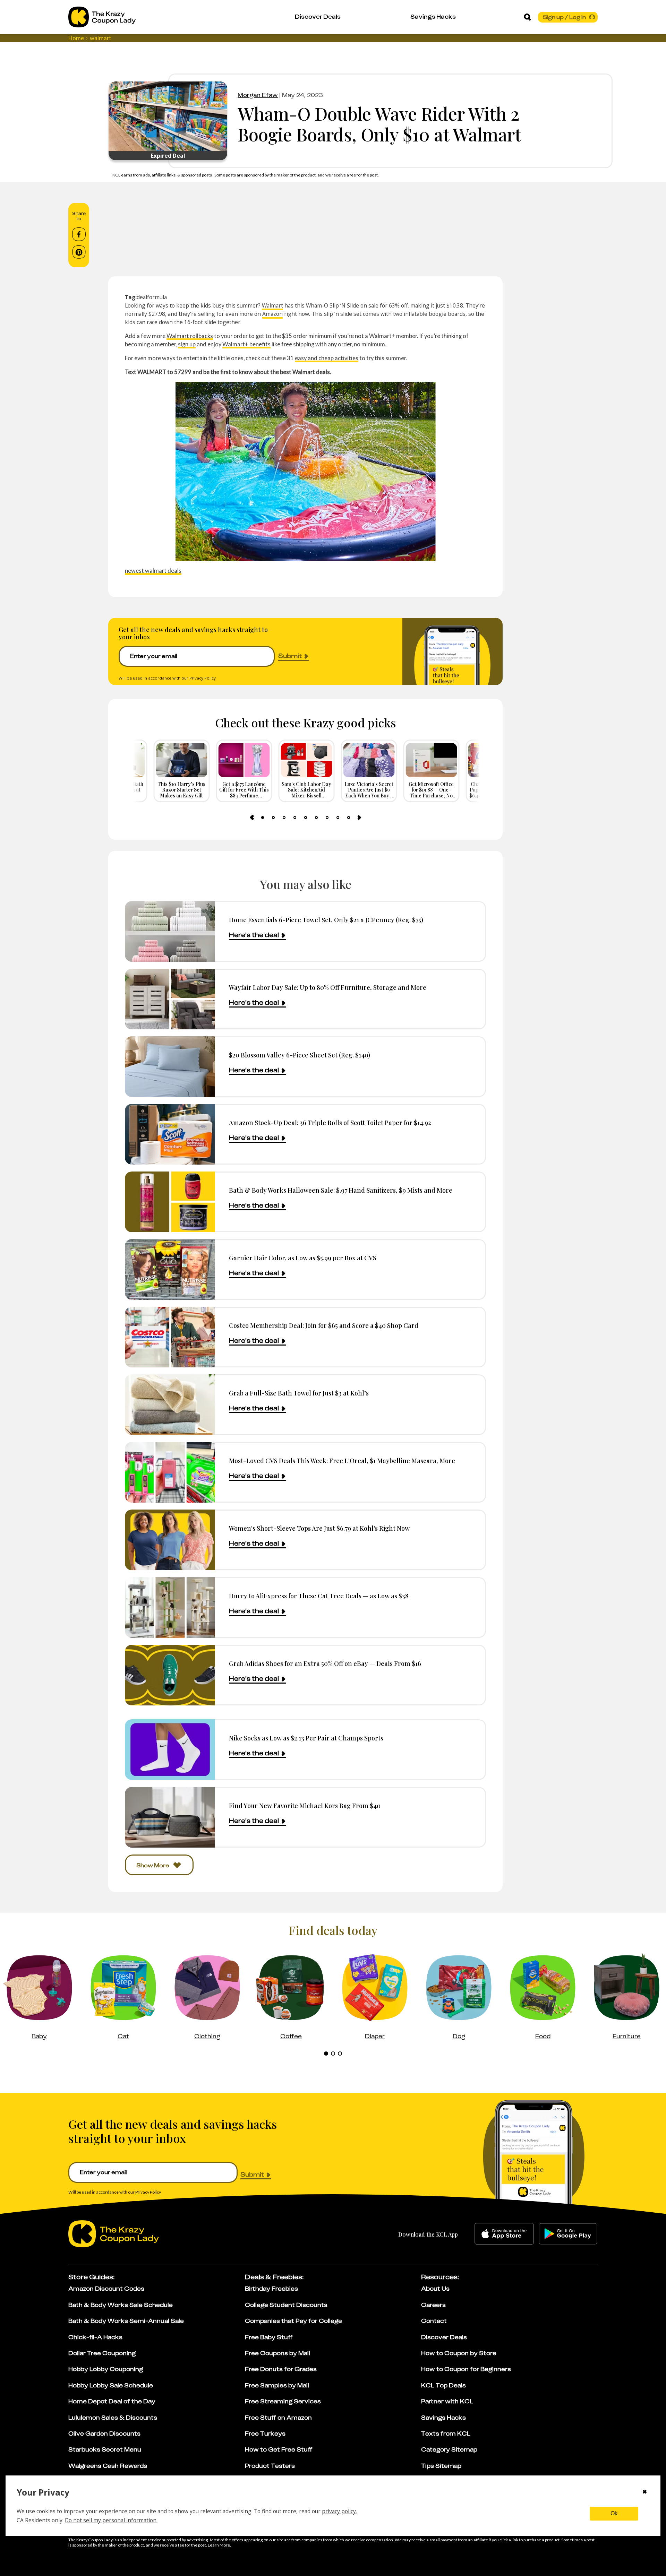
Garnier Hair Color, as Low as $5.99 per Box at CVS (303, 1258)
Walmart (272, 305)
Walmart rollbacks (190, 336)
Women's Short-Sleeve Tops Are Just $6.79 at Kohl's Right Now (319, 1528)
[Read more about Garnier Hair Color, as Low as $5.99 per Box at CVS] (170, 1269)
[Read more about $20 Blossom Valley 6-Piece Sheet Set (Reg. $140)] (170, 1067)
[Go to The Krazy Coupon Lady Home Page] (102, 17)
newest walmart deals (153, 570)
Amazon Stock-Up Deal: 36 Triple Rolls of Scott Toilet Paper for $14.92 (330, 1122)
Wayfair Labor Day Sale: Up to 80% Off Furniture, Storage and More (328, 987)
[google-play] (568, 2234)
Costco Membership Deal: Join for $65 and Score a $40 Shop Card (324, 1325)
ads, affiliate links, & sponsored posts (178, 175)
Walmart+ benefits (246, 344)
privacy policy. (339, 2511)
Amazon (272, 314)
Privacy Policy (203, 678)
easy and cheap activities (327, 358)
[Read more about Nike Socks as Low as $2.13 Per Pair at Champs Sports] (170, 1750)
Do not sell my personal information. (111, 2520)
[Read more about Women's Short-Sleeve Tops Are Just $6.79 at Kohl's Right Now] (170, 1540)
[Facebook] (79, 234)
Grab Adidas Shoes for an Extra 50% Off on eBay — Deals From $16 (325, 1663)
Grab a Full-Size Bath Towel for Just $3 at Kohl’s (299, 1393)
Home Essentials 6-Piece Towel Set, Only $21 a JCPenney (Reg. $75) (326, 920)
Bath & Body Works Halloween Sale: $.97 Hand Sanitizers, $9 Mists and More (341, 1190)
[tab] (263, 818)
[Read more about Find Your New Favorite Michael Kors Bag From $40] (170, 1817)
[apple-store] (504, 2234)
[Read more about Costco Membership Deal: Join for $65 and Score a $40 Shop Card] (170, 1337)
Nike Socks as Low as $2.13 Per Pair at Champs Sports (306, 1738)
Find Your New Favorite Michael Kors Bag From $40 (305, 1805)
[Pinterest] (79, 252)
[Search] (527, 17)
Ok (614, 2513)
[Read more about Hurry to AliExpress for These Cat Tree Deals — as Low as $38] (170, 1607)
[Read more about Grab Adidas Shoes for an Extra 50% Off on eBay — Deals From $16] (170, 1675)
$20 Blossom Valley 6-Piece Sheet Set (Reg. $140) (300, 1055)
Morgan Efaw (258, 95)
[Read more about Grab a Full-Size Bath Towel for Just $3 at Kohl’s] (170, 1405)
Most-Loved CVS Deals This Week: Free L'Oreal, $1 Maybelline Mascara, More (342, 1460)
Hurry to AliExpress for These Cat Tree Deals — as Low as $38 (319, 1596)
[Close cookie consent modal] (645, 2492)
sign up (187, 344)
